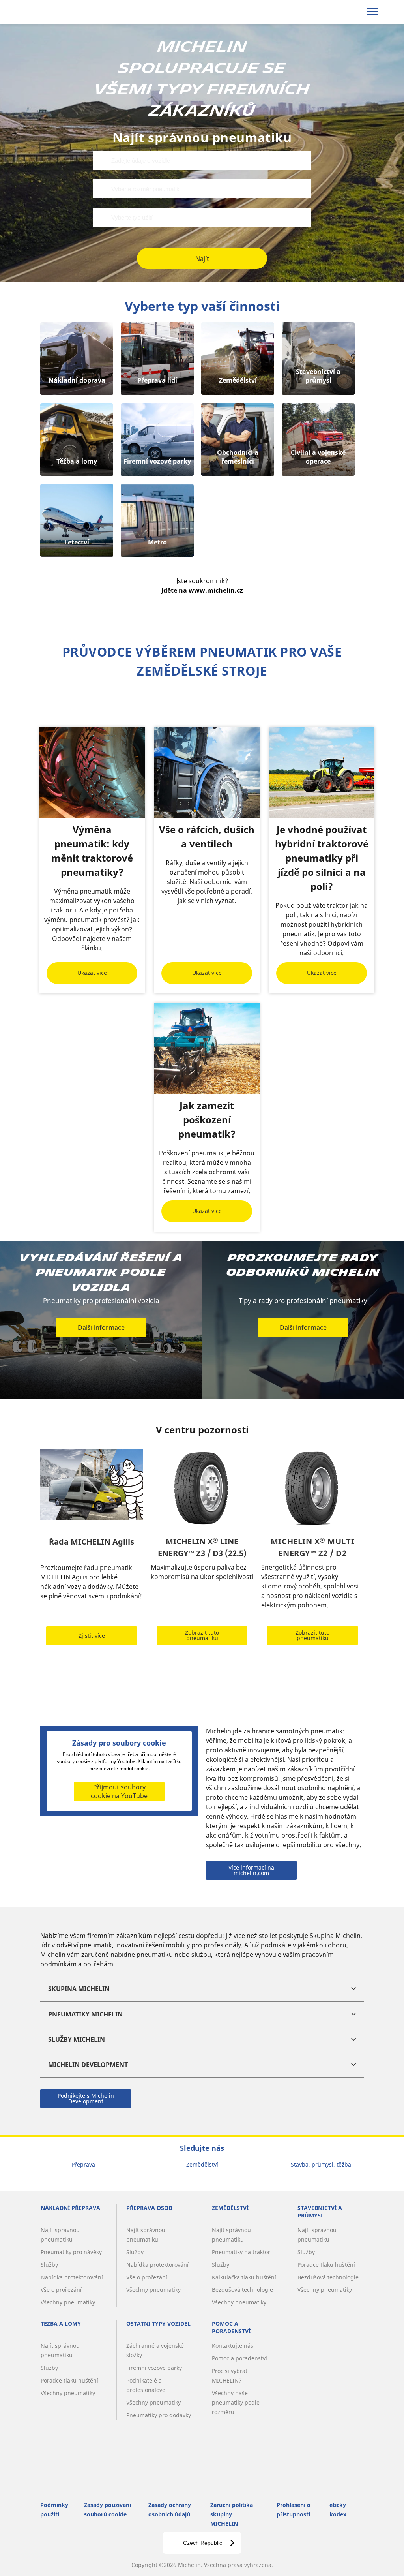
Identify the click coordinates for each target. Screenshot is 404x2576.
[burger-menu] (372, 12)
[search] (352, 12)
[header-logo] (55, 12)
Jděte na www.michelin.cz (202, 590)
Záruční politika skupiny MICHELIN (232, 2514)
